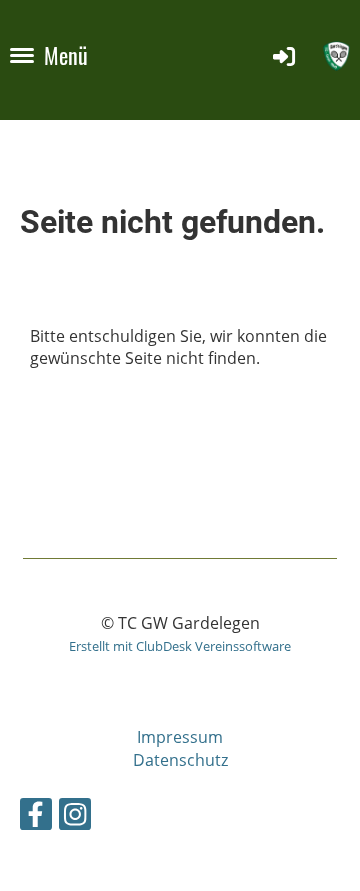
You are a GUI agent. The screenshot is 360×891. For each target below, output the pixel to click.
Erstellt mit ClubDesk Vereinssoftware (180, 646)
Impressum (180, 737)
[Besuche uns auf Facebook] (36, 817)
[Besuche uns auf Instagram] (75, 817)
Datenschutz (180, 760)
